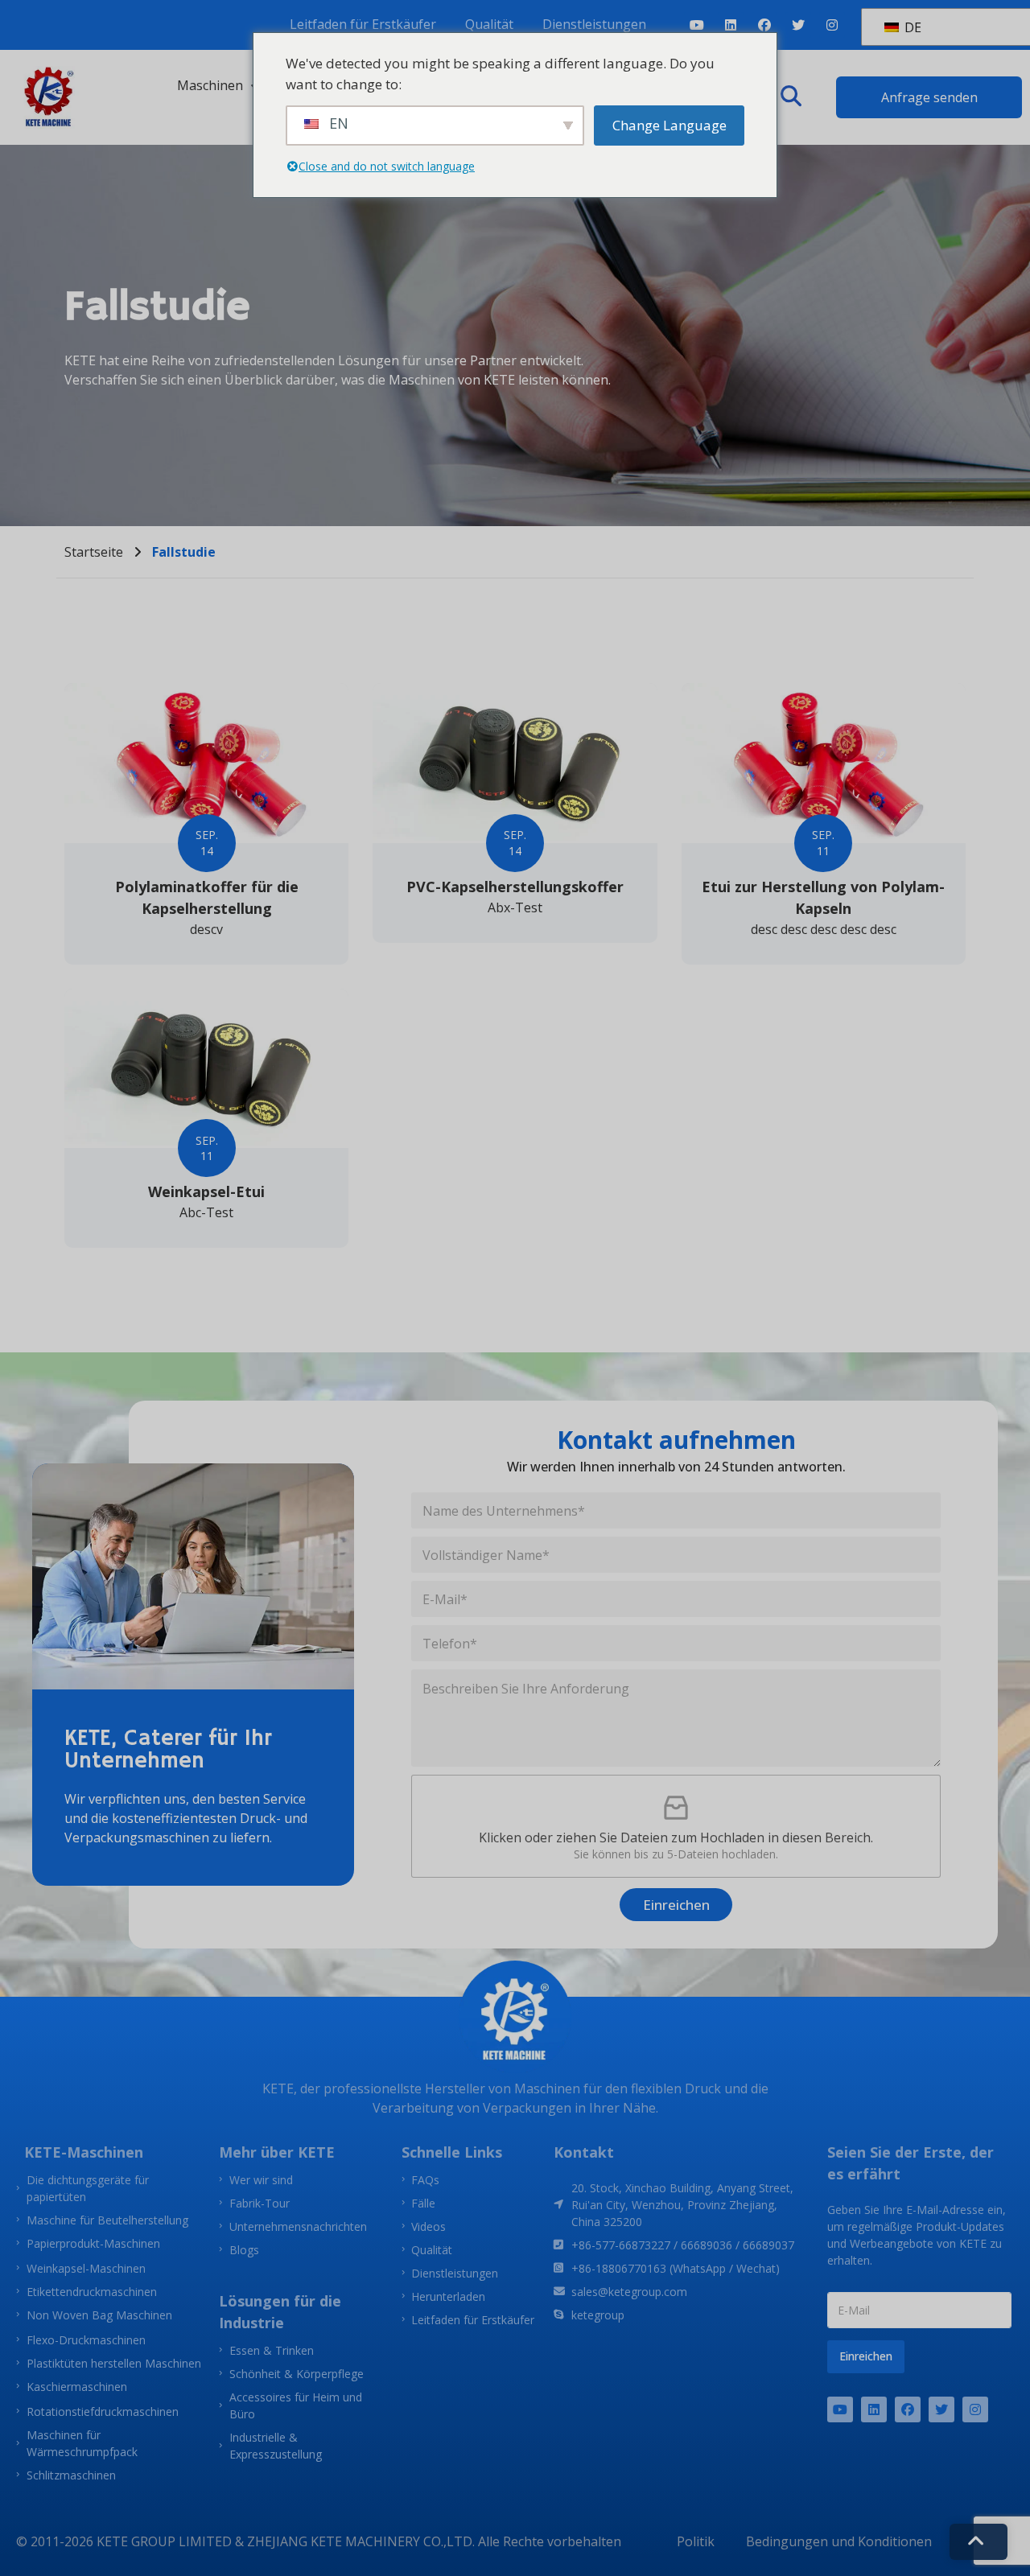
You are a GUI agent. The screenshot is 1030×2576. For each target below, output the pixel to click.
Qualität (489, 24)
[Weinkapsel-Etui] (206, 1069)
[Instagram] (832, 25)
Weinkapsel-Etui (206, 1191)
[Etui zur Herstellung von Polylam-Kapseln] (824, 763)
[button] (791, 97)
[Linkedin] (731, 25)
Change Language (669, 125)
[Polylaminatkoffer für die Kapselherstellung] (206, 763)
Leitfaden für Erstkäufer (363, 24)
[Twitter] (798, 25)
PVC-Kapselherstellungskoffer (515, 887)
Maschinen (210, 85)
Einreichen (676, 1905)
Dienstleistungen (594, 24)
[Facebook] (764, 25)
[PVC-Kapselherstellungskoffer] (515, 763)
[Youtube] (697, 25)
